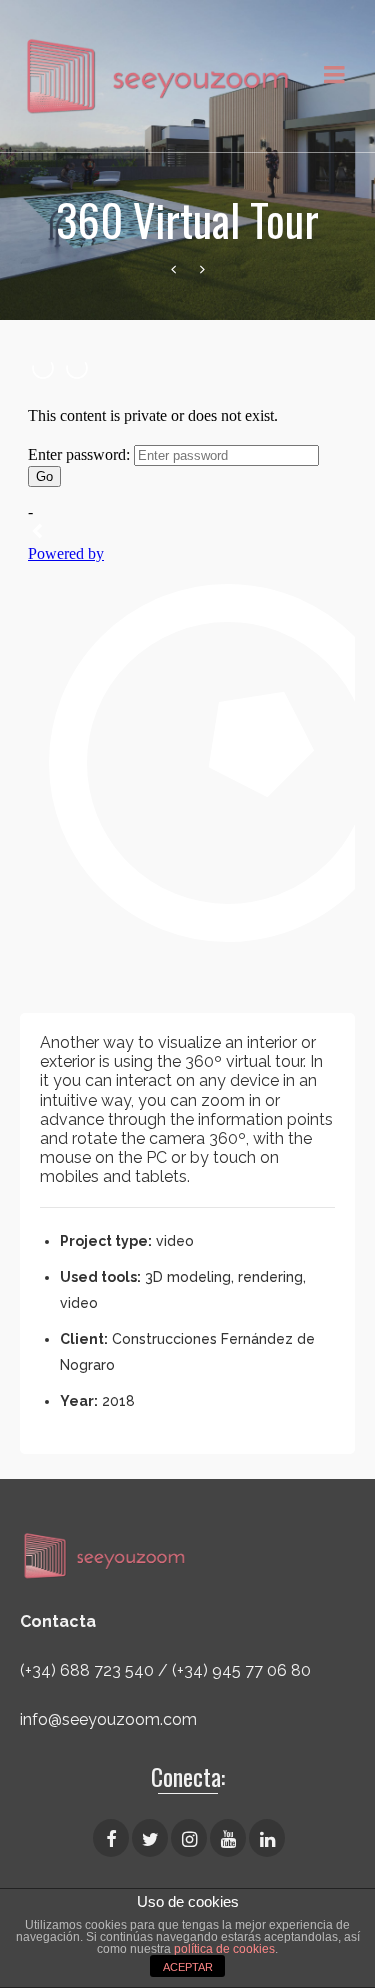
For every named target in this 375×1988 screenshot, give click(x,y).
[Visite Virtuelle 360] (202, 270)
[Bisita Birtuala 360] (173, 270)
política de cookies (224, 1949)
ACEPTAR (188, 1967)
